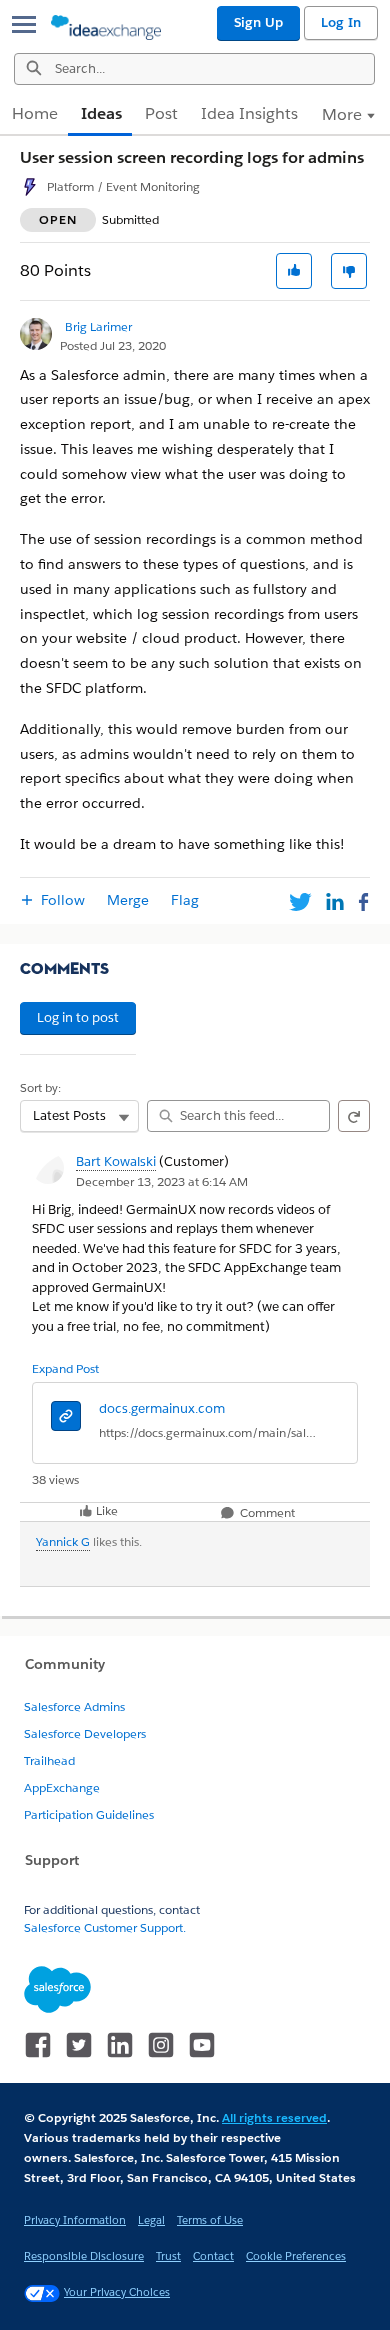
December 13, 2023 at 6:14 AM (162, 1181)
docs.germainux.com (162, 1408)
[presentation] (66, 1418)
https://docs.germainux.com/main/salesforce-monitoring (208, 1432)
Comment (266, 1513)
